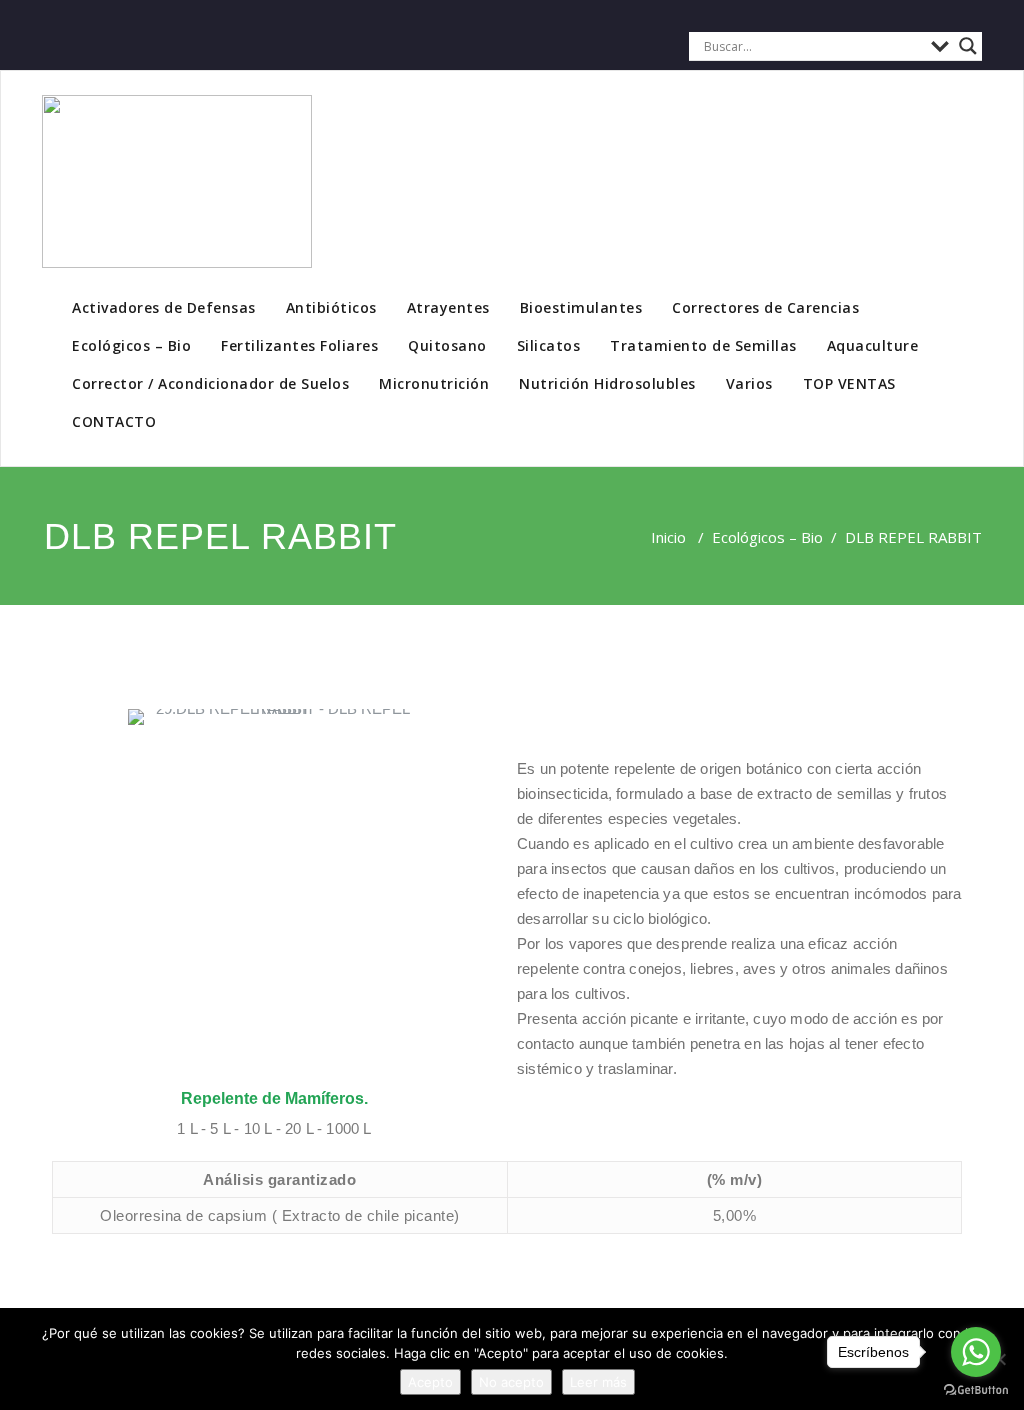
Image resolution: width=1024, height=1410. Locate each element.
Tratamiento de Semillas (703, 345)
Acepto (430, 1382)
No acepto (511, 1382)
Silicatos (549, 345)
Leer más (598, 1382)
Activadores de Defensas (164, 307)
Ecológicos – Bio (131, 345)
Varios (749, 383)
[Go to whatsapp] (976, 1352)
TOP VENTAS (849, 383)
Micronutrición (434, 383)
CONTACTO (114, 421)
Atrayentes (448, 307)
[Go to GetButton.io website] (976, 1390)
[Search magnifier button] (968, 46)
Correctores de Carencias (765, 307)
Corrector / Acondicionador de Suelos (210, 383)
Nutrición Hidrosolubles (607, 383)
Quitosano (447, 345)
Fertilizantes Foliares (299, 345)
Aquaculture (873, 345)
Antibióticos (331, 307)
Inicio (668, 537)
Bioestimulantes (581, 307)
